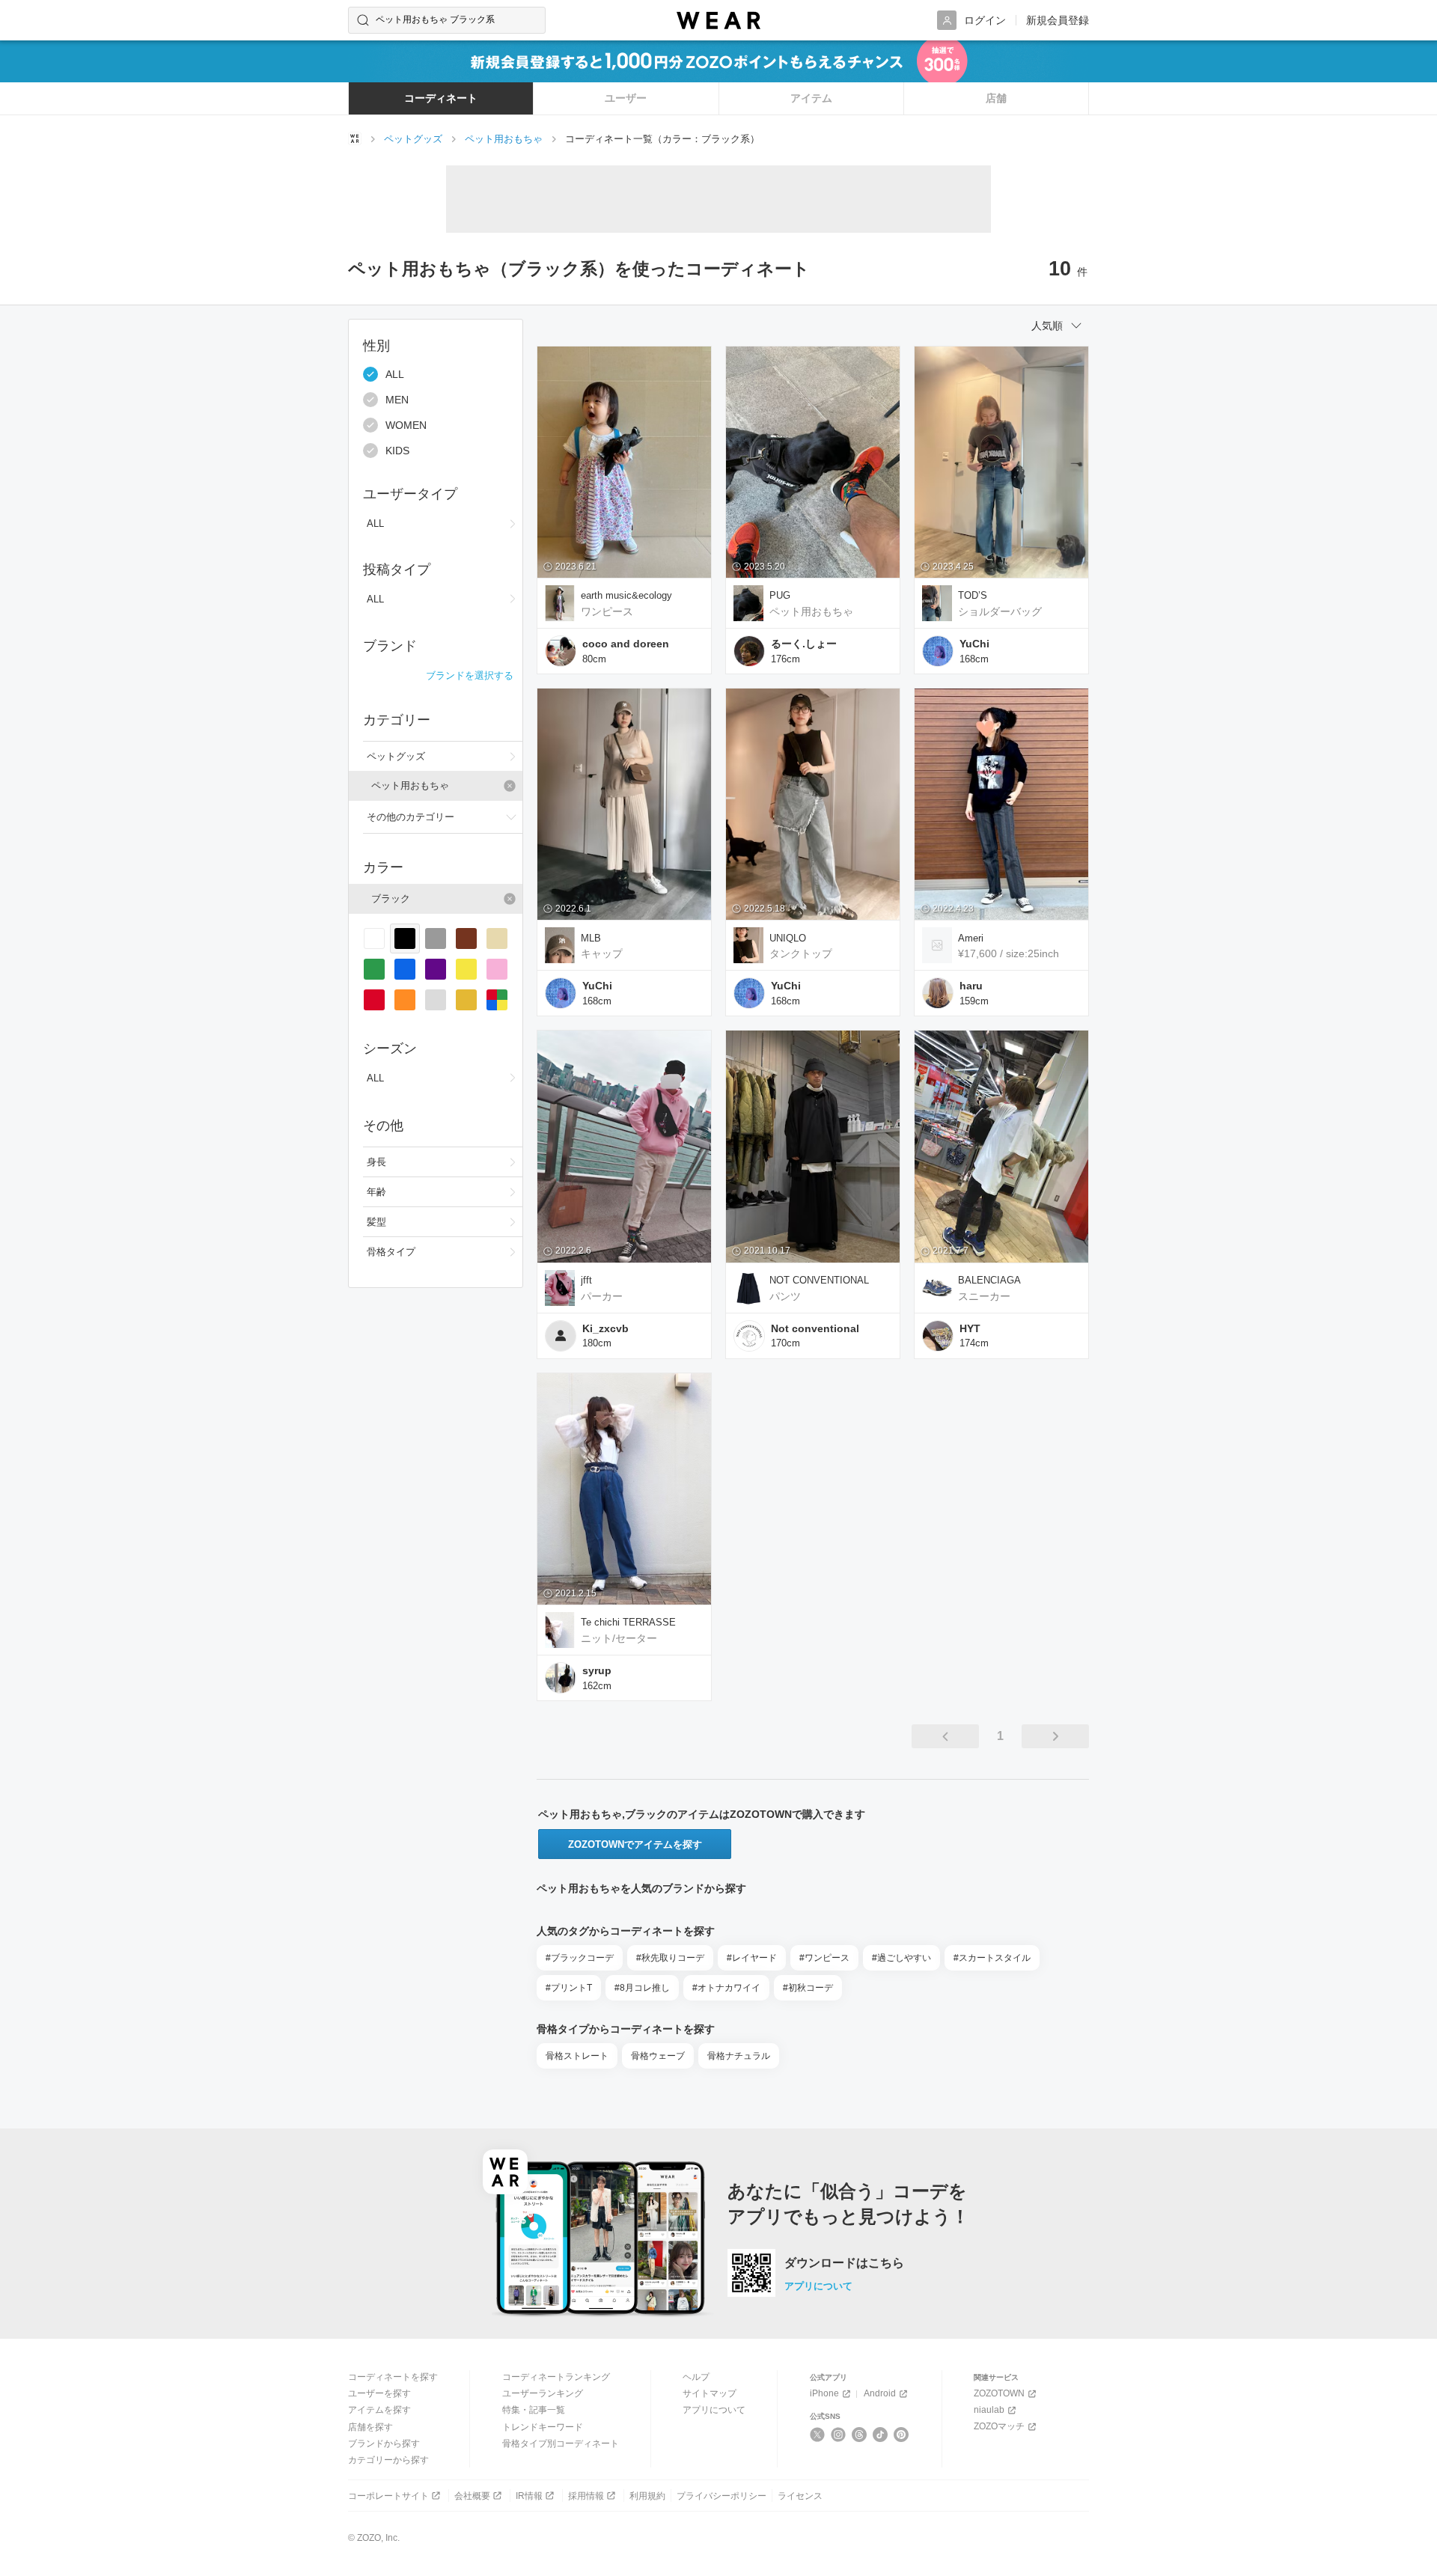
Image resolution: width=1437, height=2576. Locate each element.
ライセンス (800, 2496)
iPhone (824, 2393)
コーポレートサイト (388, 2496)
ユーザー (626, 98)
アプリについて (818, 2286)
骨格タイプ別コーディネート (561, 2444)
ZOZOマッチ (999, 2426)
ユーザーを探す (379, 2393)
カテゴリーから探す (388, 2460)
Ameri (971, 938)
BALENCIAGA (989, 1280)
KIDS (397, 451)
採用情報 (586, 2496)
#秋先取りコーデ (670, 1958)
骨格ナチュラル (739, 2056)
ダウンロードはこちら (844, 2263)
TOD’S (973, 595)
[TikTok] (881, 2435)
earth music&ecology (626, 595)
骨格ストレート (577, 2056)
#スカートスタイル (992, 1958)
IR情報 (529, 2496)
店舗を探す (370, 2427)
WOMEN (406, 425)
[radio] (374, 938)
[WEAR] (718, 21)
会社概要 (472, 2496)
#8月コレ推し (642, 1988)
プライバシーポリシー (721, 2496)
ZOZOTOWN (999, 2393)
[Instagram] (839, 2435)
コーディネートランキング (556, 2377)
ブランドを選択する (470, 675)
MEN (397, 400)
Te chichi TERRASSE (628, 1622)
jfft (586, 1280)
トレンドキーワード (543, 2427)
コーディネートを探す (393, 2377)
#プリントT (569, 1988)
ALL (395, 374)
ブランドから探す (384, 2444)
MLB (591, 938)
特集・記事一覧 (534, 2410)
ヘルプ (696, 2377)
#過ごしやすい (901, 1958)
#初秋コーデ (808, 1988)
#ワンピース (824, 1958)
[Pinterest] (901, 2435)
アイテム (811, 98)
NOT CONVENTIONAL (819, 1280)
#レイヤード (752, 1958)
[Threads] (860, 2435)
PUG (780, 595)
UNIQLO (788, 938)
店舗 (996, 98)
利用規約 (647, 2496)
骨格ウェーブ (658, 2056)
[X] (818, 2435)
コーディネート (441, 98)
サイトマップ (710, 2393)
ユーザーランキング (543, 2393)
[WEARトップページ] (355, 138)
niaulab (989, 2410)
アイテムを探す (379, 2410)
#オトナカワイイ (726, 1988)
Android (880, 2393)
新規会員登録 (1058, 20)
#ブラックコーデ (580, 1958)
